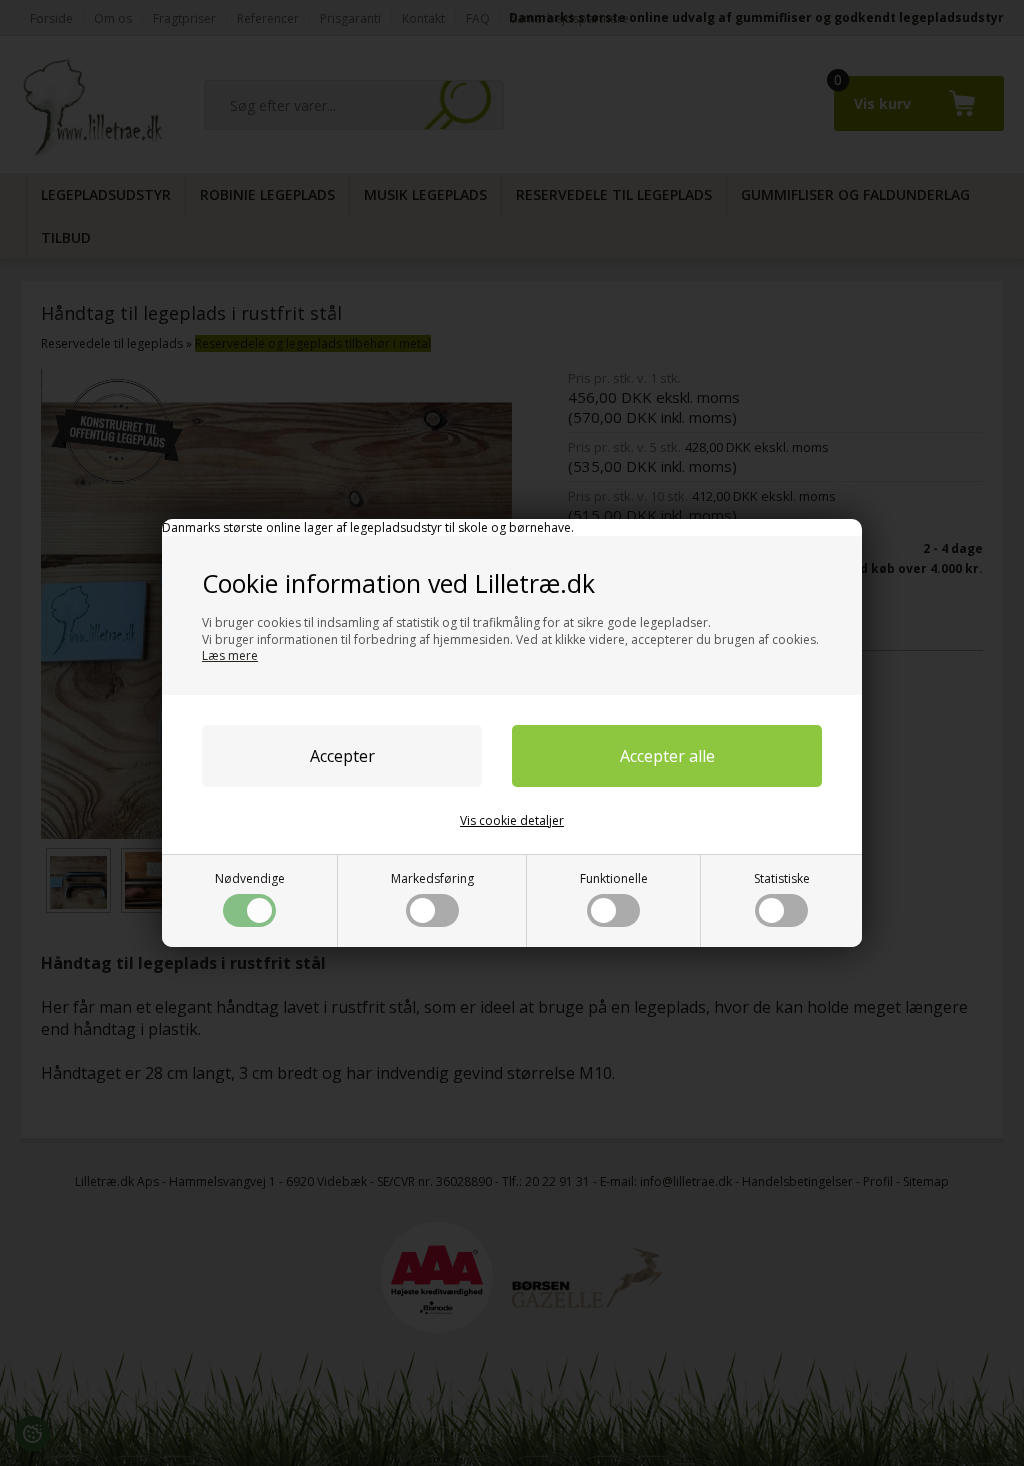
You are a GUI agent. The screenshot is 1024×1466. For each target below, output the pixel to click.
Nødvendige (250, 878)
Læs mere (230, 655)
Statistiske (782, 878)
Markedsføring (432, 878)
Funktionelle (614, 878)
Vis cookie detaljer (512, 820)
